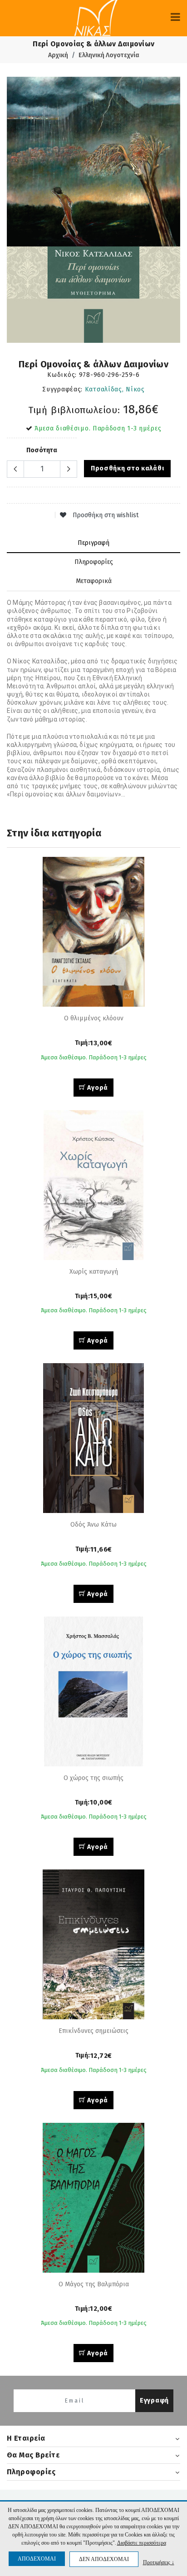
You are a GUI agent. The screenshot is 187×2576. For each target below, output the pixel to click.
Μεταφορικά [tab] (94, 581)
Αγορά (97, 1088)
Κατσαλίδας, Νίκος (115, 389)
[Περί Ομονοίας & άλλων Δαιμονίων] (93, 210)
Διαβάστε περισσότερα (142, 2543)
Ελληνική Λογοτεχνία (109, 55)
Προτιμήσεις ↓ (159, 2562)
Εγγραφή (154, 2400)
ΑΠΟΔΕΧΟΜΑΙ (37, 2559)
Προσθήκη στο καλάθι (127, 468)
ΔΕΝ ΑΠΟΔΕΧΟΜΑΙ (104, 2559)
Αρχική (58, 55)
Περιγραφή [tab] (93, 543)
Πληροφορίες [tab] (94, 562)
